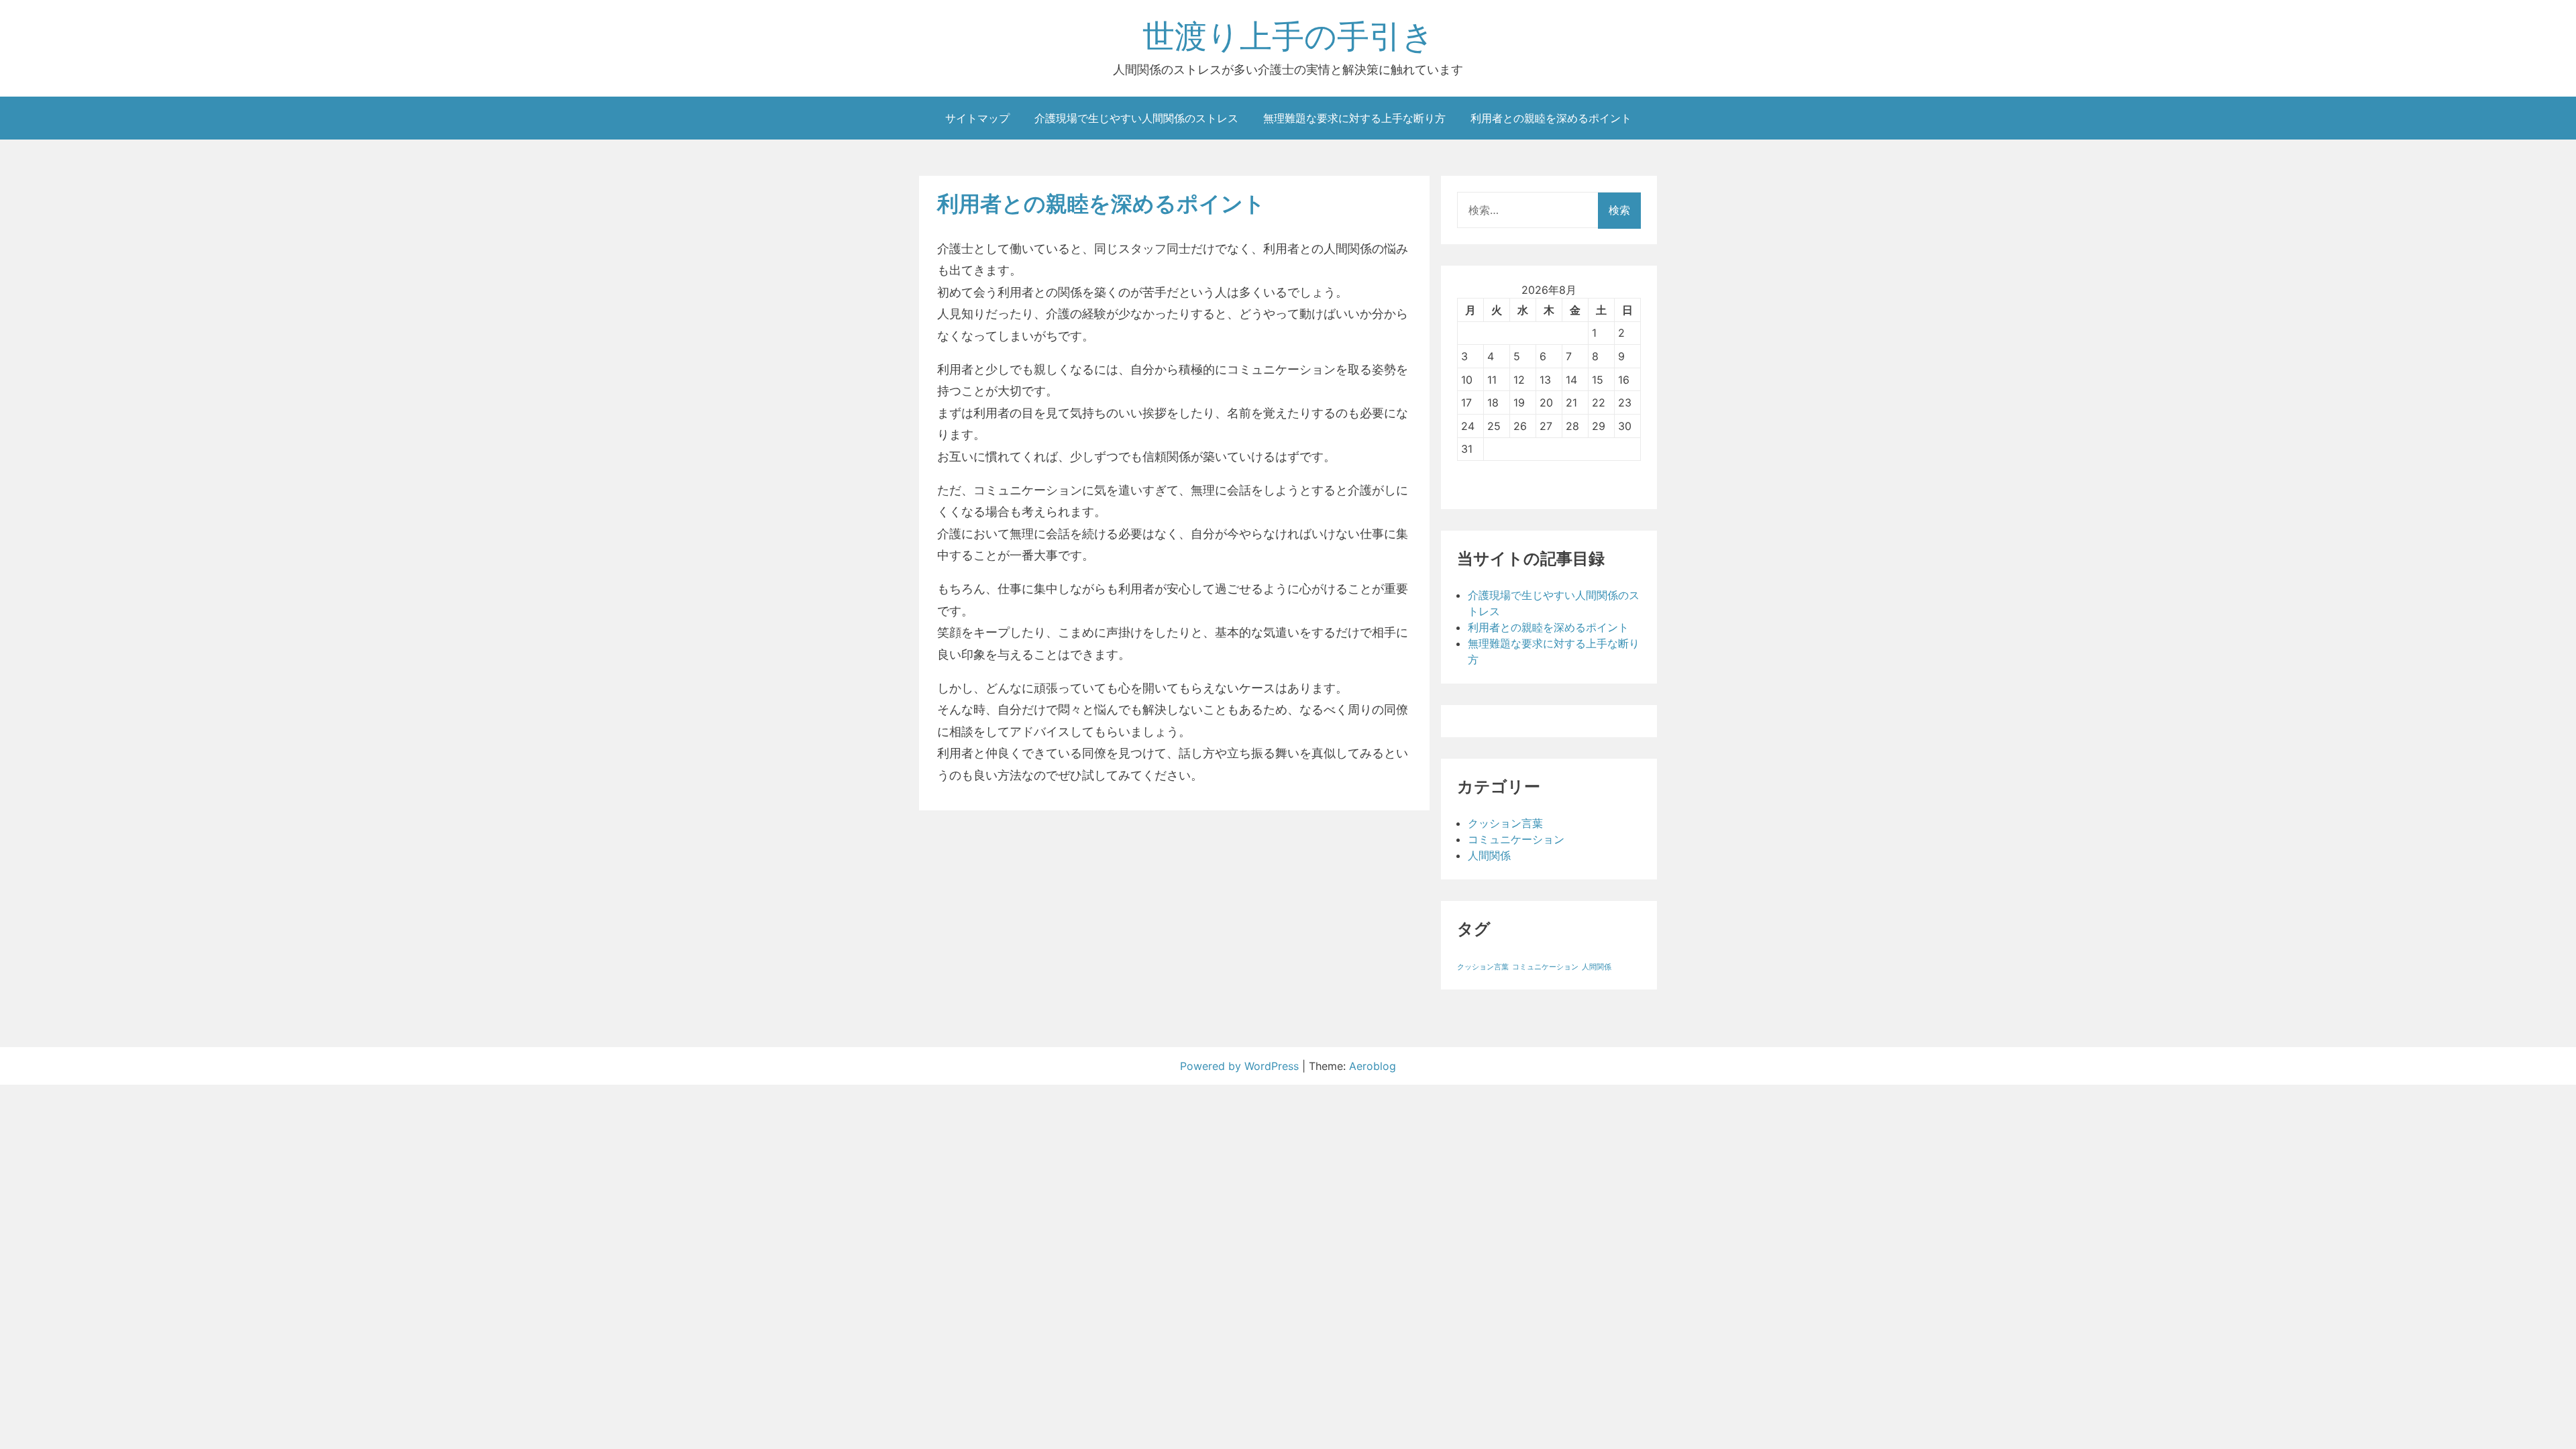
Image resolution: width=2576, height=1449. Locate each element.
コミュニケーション (1516, 839)
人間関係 (1489, 855)
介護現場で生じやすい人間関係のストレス (1136, 118)
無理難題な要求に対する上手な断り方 (1354, 118)
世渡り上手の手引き (1288, 36)
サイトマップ (977, 118)
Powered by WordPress (1241, 1066)
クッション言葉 (1505, 823)
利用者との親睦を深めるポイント (1551, 118)
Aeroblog (1373, 1066)
